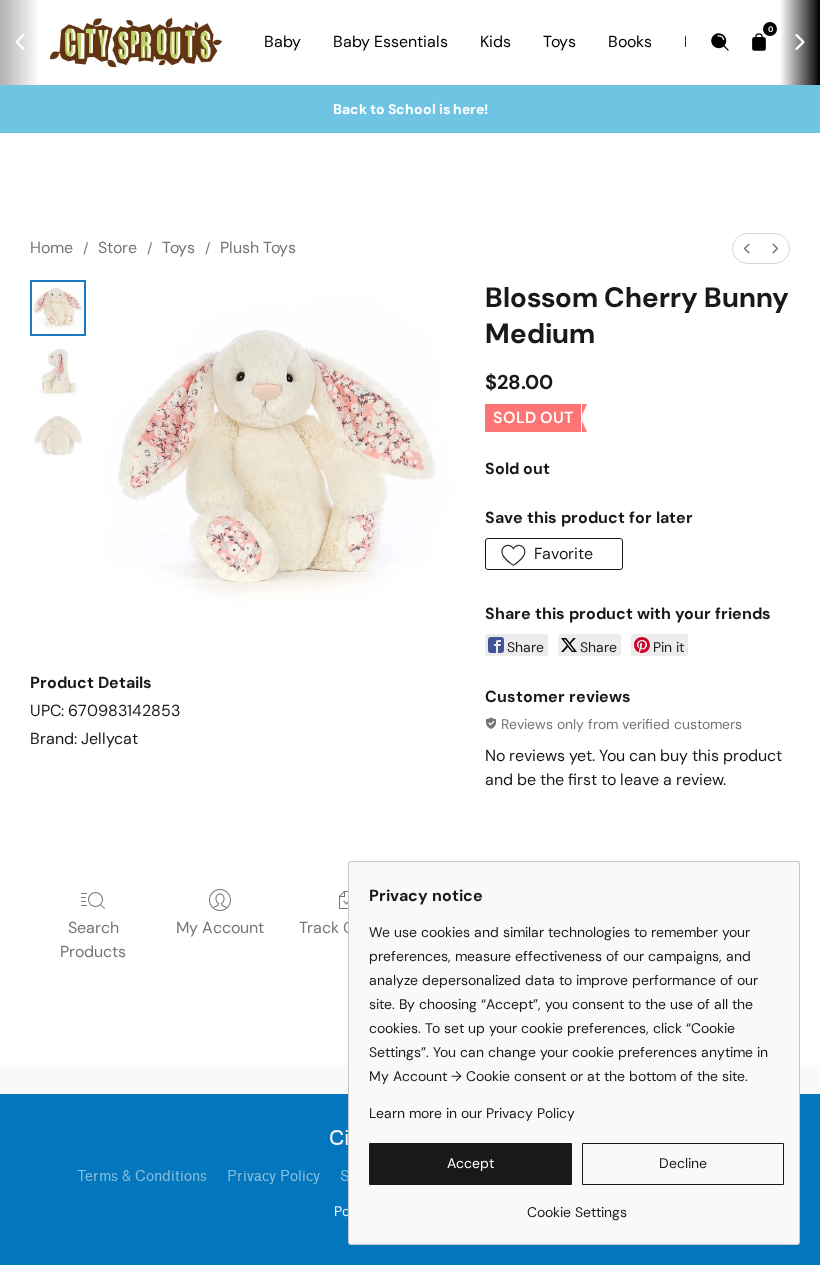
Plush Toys (258, 247)
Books (630, 41)
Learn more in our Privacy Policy (472, 1113)
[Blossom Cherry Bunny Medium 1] (58, 372)
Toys (559, 41)
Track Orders (346, 927)
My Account (220, 927)
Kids (495, 41)
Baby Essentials (390, 41)
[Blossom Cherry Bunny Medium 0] (58, 308)
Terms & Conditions (142, 1176)
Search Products (93, 939)
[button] (554, 554)
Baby (282, 41)
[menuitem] (747, 248)
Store (117, 247)
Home (51, 247)
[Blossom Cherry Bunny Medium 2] (58, 436)
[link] (576, 1204)
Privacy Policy (273, 1176)
